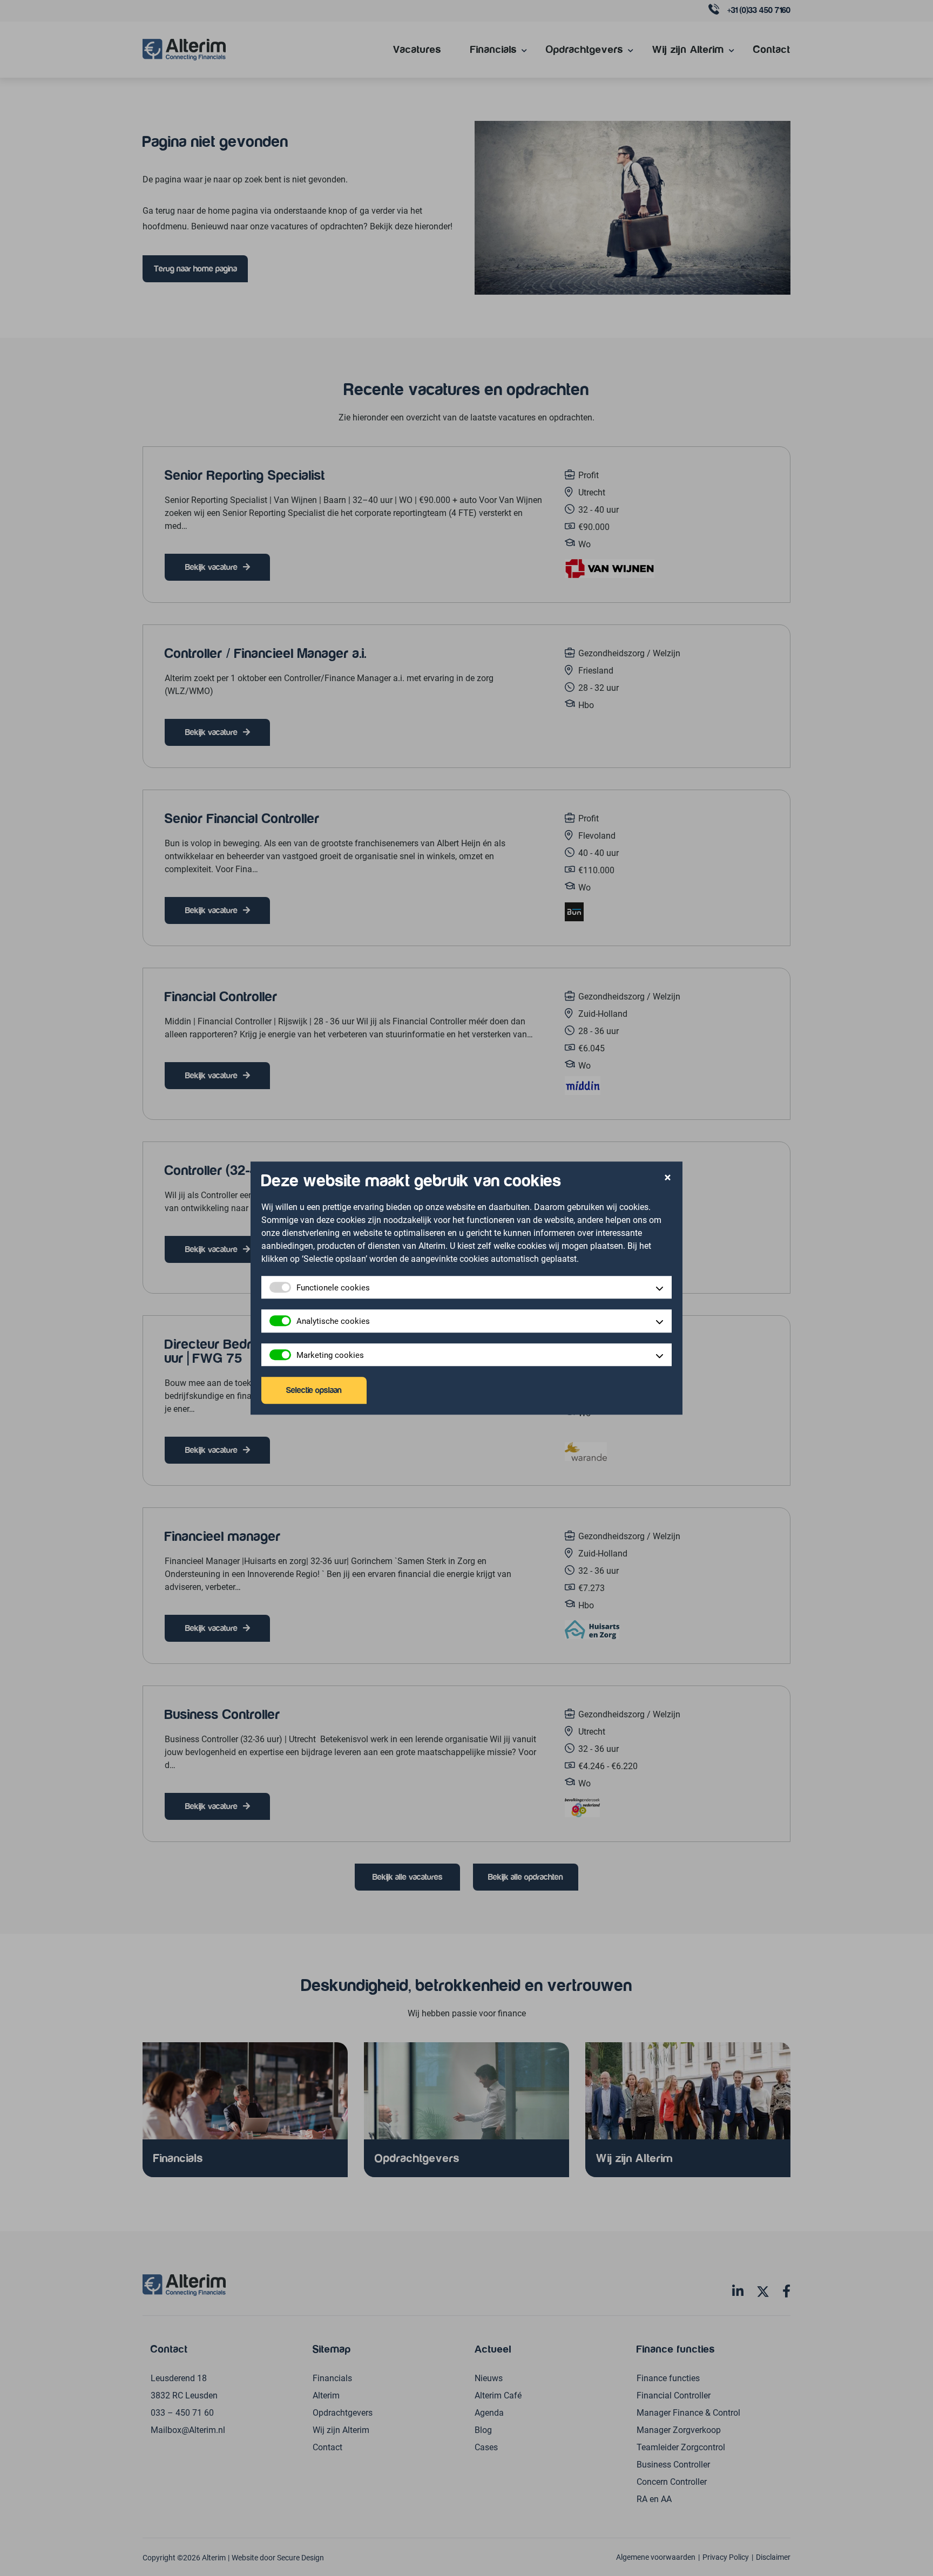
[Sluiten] (668, 1178)
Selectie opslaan (314, 1390)
